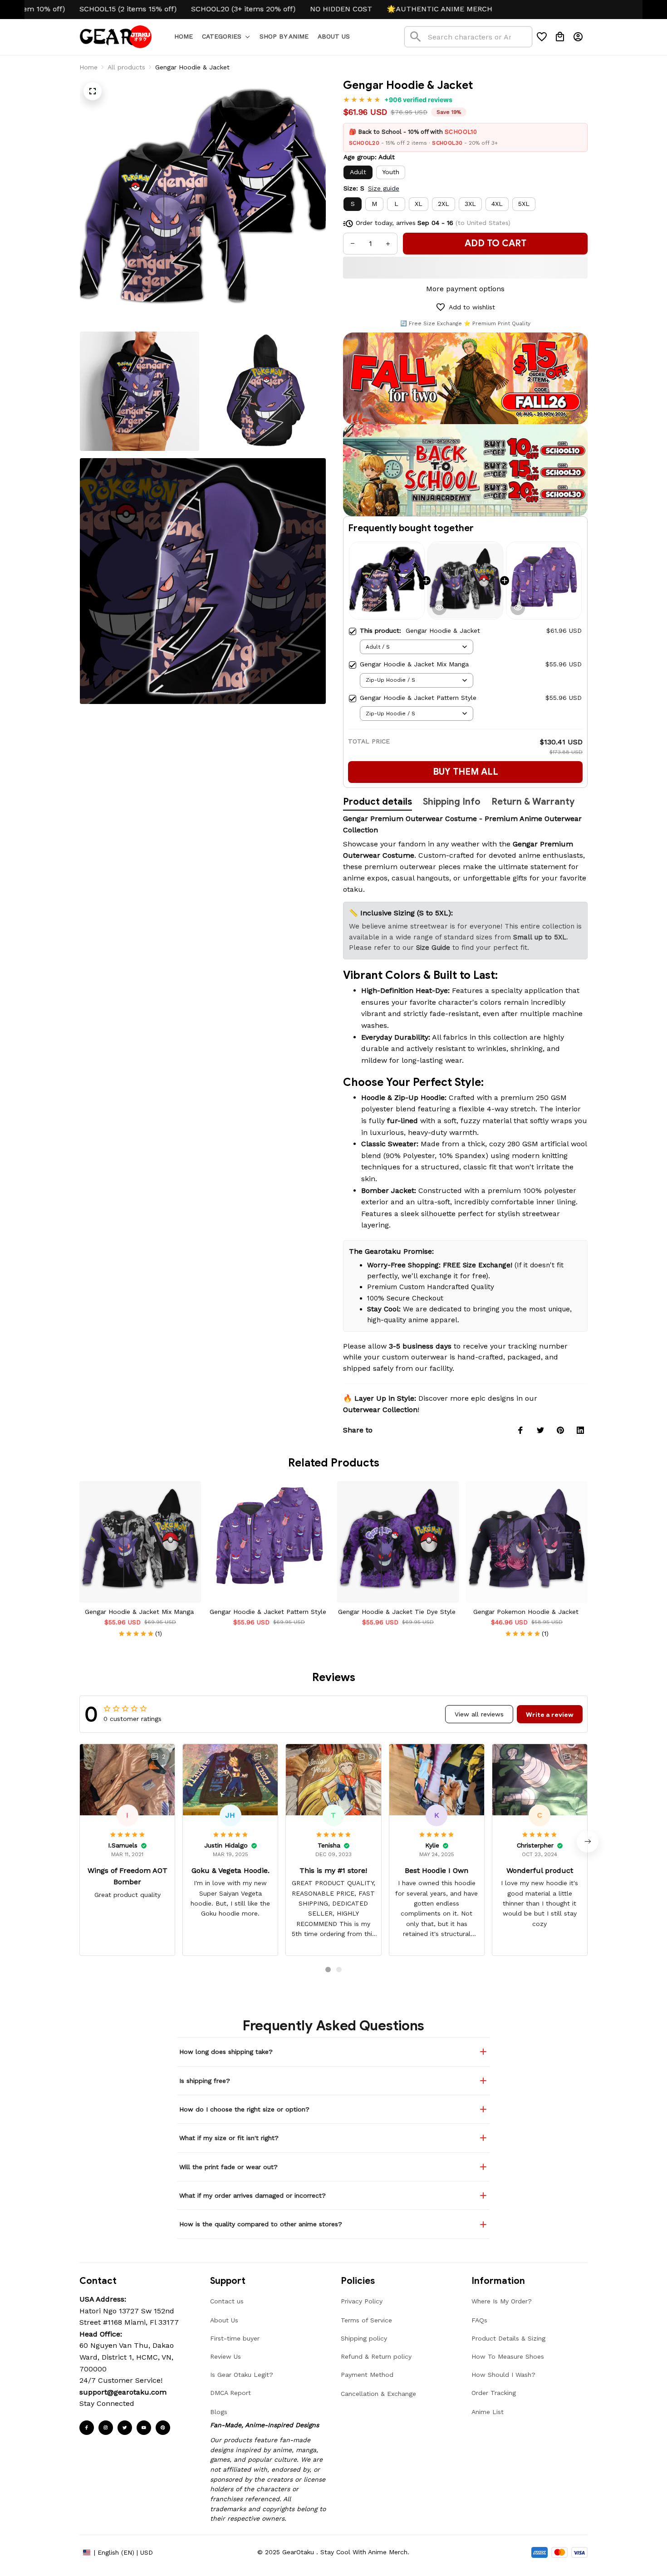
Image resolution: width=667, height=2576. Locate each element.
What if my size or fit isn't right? (229, 2138)
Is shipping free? (205, 2081)
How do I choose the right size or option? (244, 2109)
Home (88, 67)
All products (126, 67)
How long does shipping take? (226, 2052)
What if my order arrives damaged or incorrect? (253, 2195)
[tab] (328, 1970)
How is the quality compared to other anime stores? (261, 2224)
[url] (123, 2392)
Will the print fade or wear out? (228, 2167)
